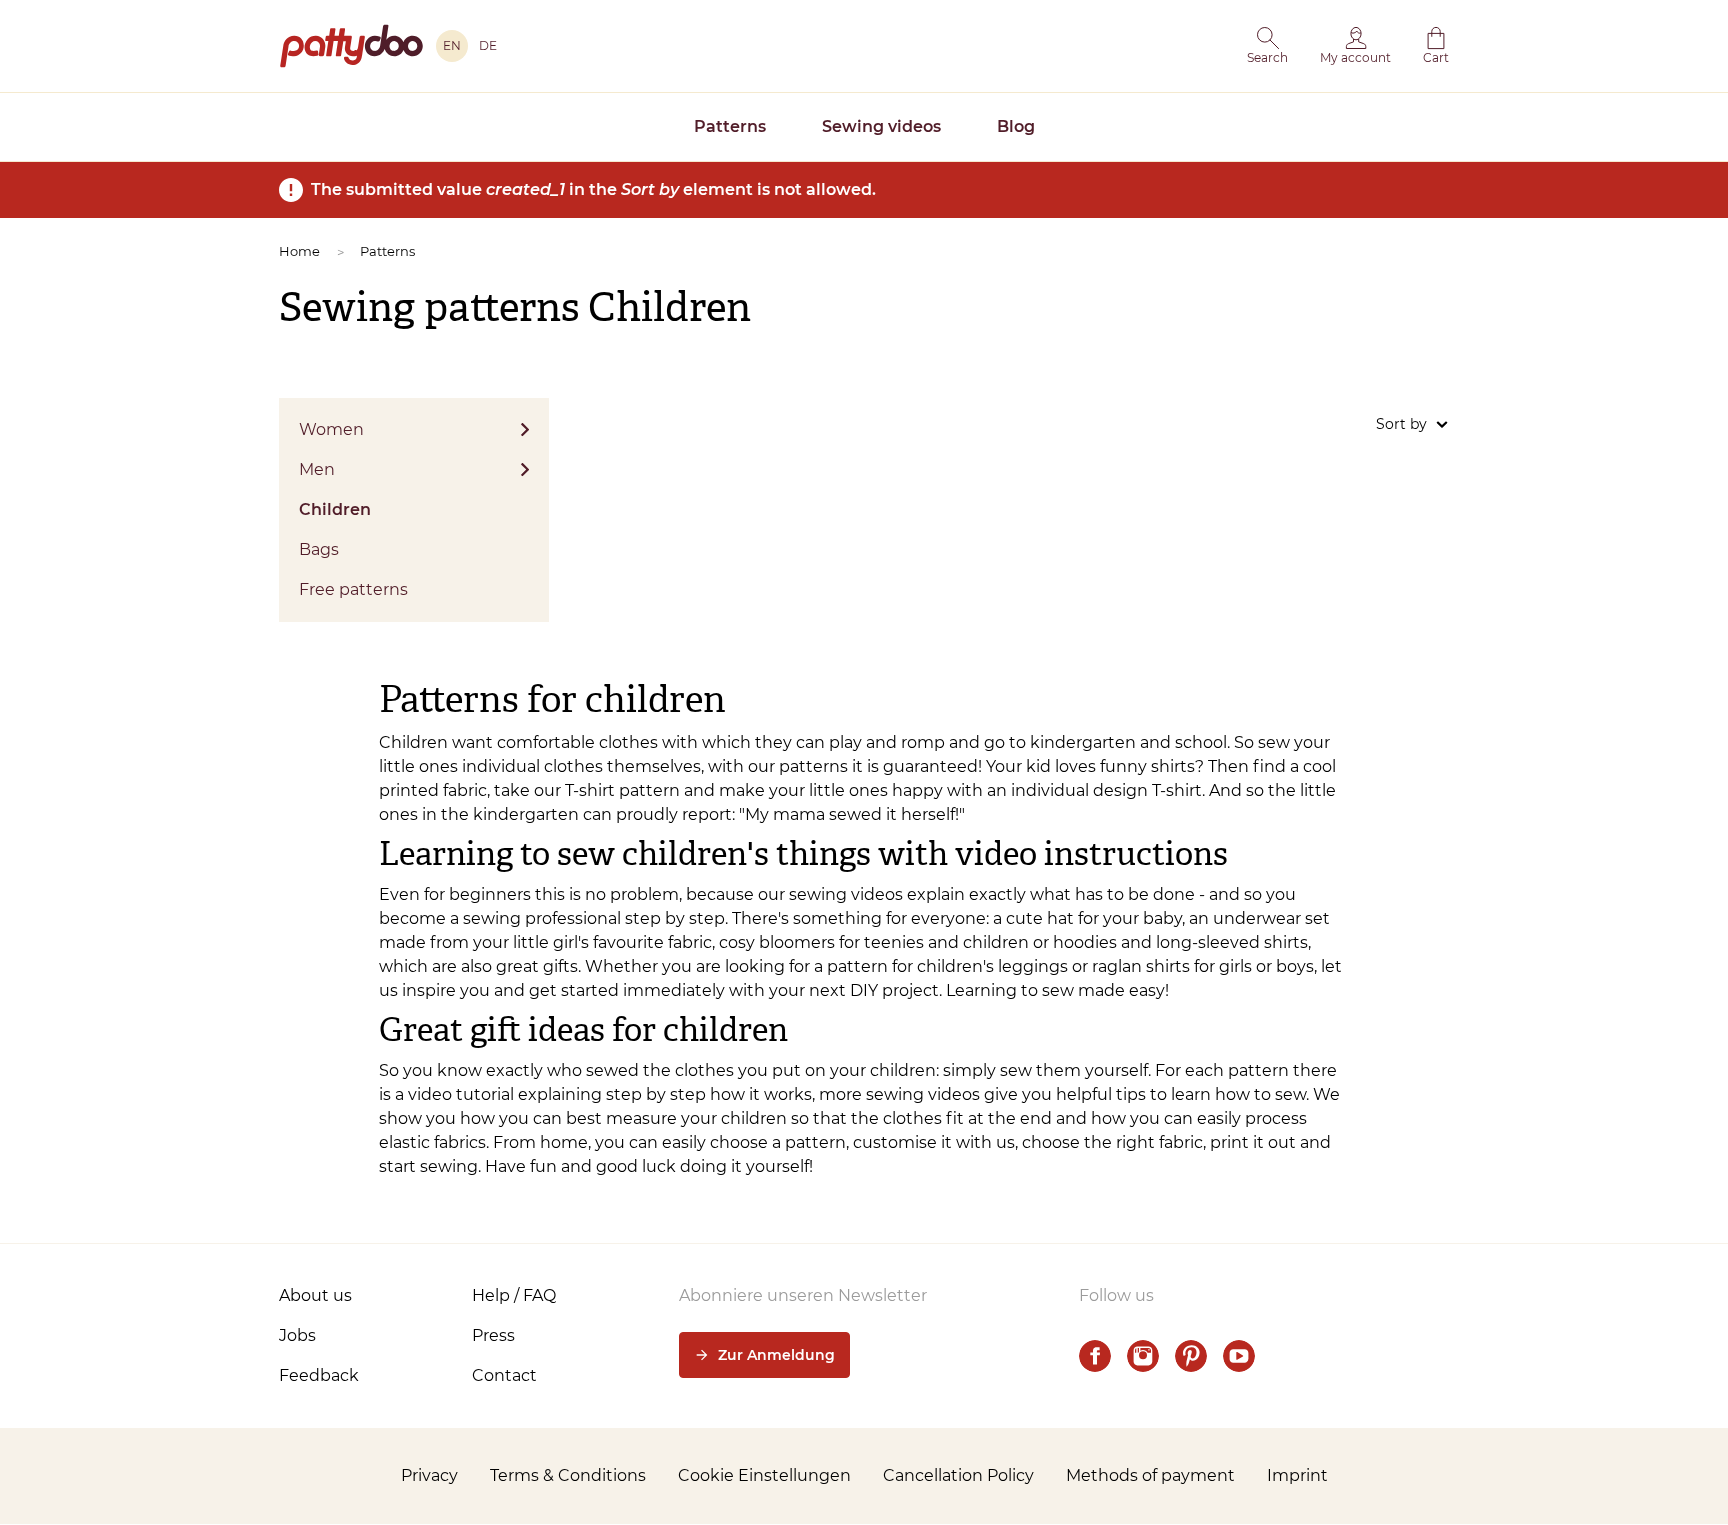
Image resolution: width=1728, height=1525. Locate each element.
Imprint (1297, 1475)
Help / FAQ (514, 1295)
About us (315, 1295)
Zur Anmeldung (776, 1355)
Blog (1016, 126)
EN (452, 45)
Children (335, 509)
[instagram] (1143, 1356)
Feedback (319, 1375)
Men (317, 469)
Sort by (1401, 424)
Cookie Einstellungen (764, 1475)
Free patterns (353, 589)
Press (493, 1335)
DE (488, 45)
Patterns (730, 126)
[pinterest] (1191, 1356)
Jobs (297, 1335)
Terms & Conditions (568, 1475)
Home (299, 251)
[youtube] (1239, 1356)
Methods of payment (1150, 1475)
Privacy (429, 1475)
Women (331, 429)
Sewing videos (881, 126)
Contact (504, 1375)
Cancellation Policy (958, 1475)
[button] (1267, 46)
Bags (319, 549)
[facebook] (1095, 1356)
